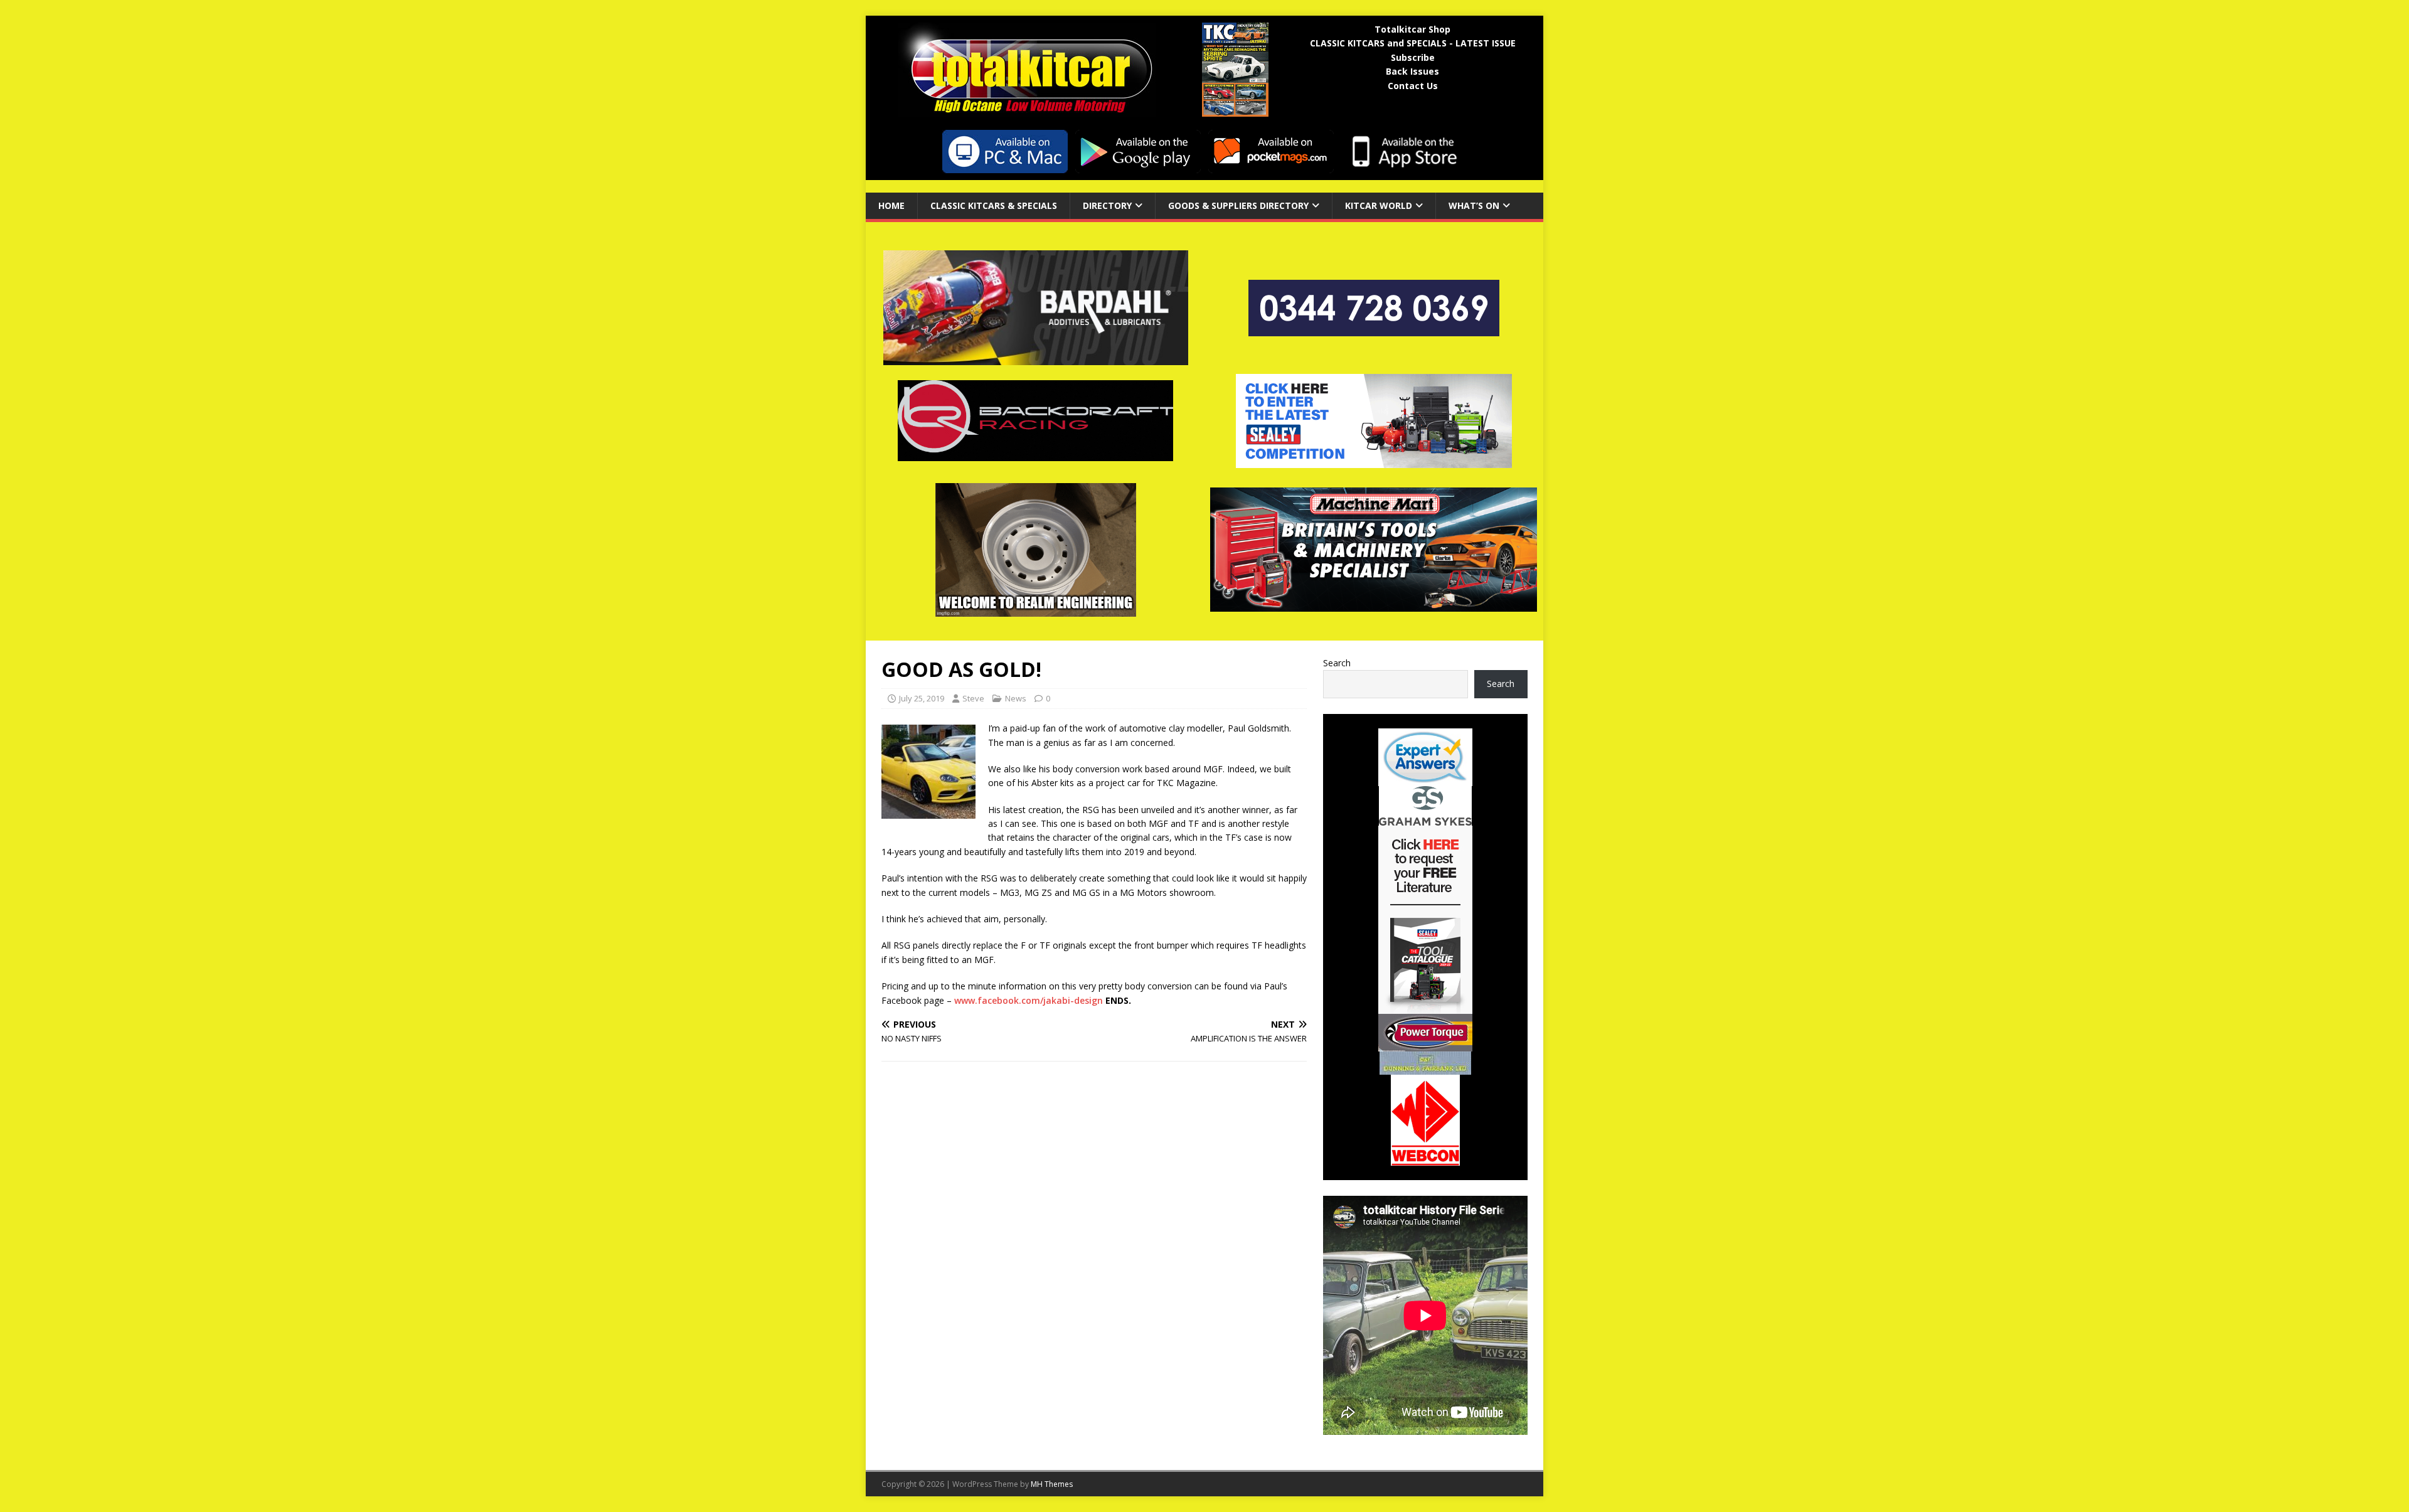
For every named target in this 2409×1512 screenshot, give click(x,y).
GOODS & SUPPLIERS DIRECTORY (1238, 205)
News (1016, 698)
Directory (1107, 205)
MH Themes (1052, 1484)
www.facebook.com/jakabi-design (1029, 1000)
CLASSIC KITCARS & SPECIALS (994, 205)
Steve (973, 698)
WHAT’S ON (1474, 205)
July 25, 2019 (922, 698)
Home (891, 205)
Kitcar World (1379, 205)
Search (1337, 663)
